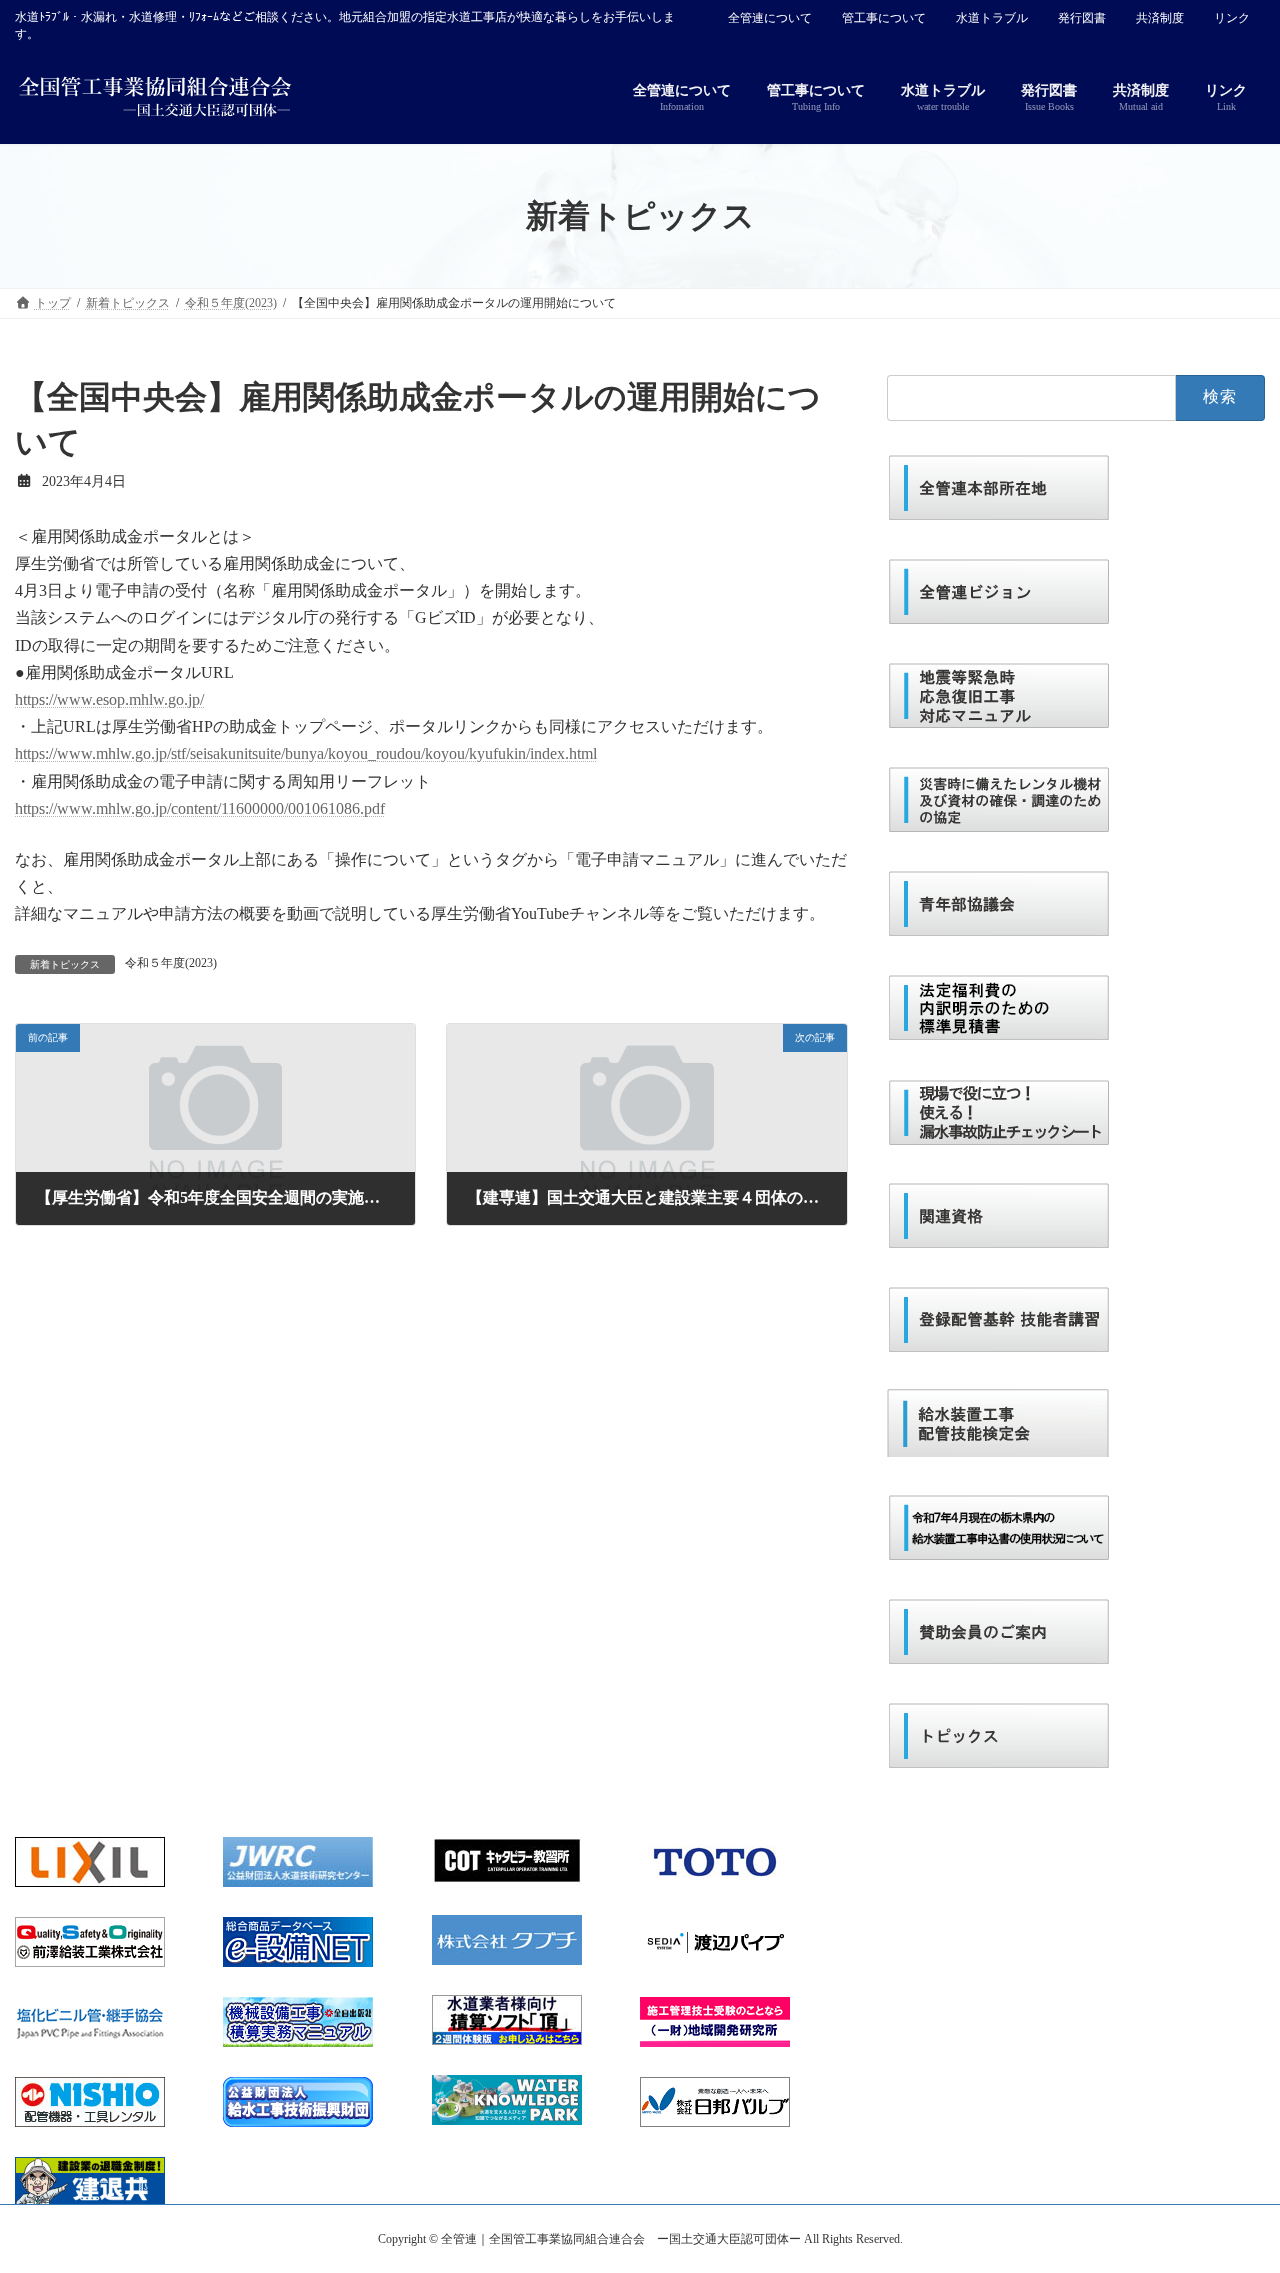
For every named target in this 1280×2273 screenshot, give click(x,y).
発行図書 (1082, 18)
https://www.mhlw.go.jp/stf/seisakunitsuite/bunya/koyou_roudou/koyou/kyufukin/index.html (306, 753)
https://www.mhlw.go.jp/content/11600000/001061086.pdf (200, 808)
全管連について (770, 18)
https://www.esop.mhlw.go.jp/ (109, 699)
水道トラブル (992, 18)
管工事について (884, 18)
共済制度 (1160, 18)
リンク (1232, 18)
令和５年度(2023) (171, 963)
